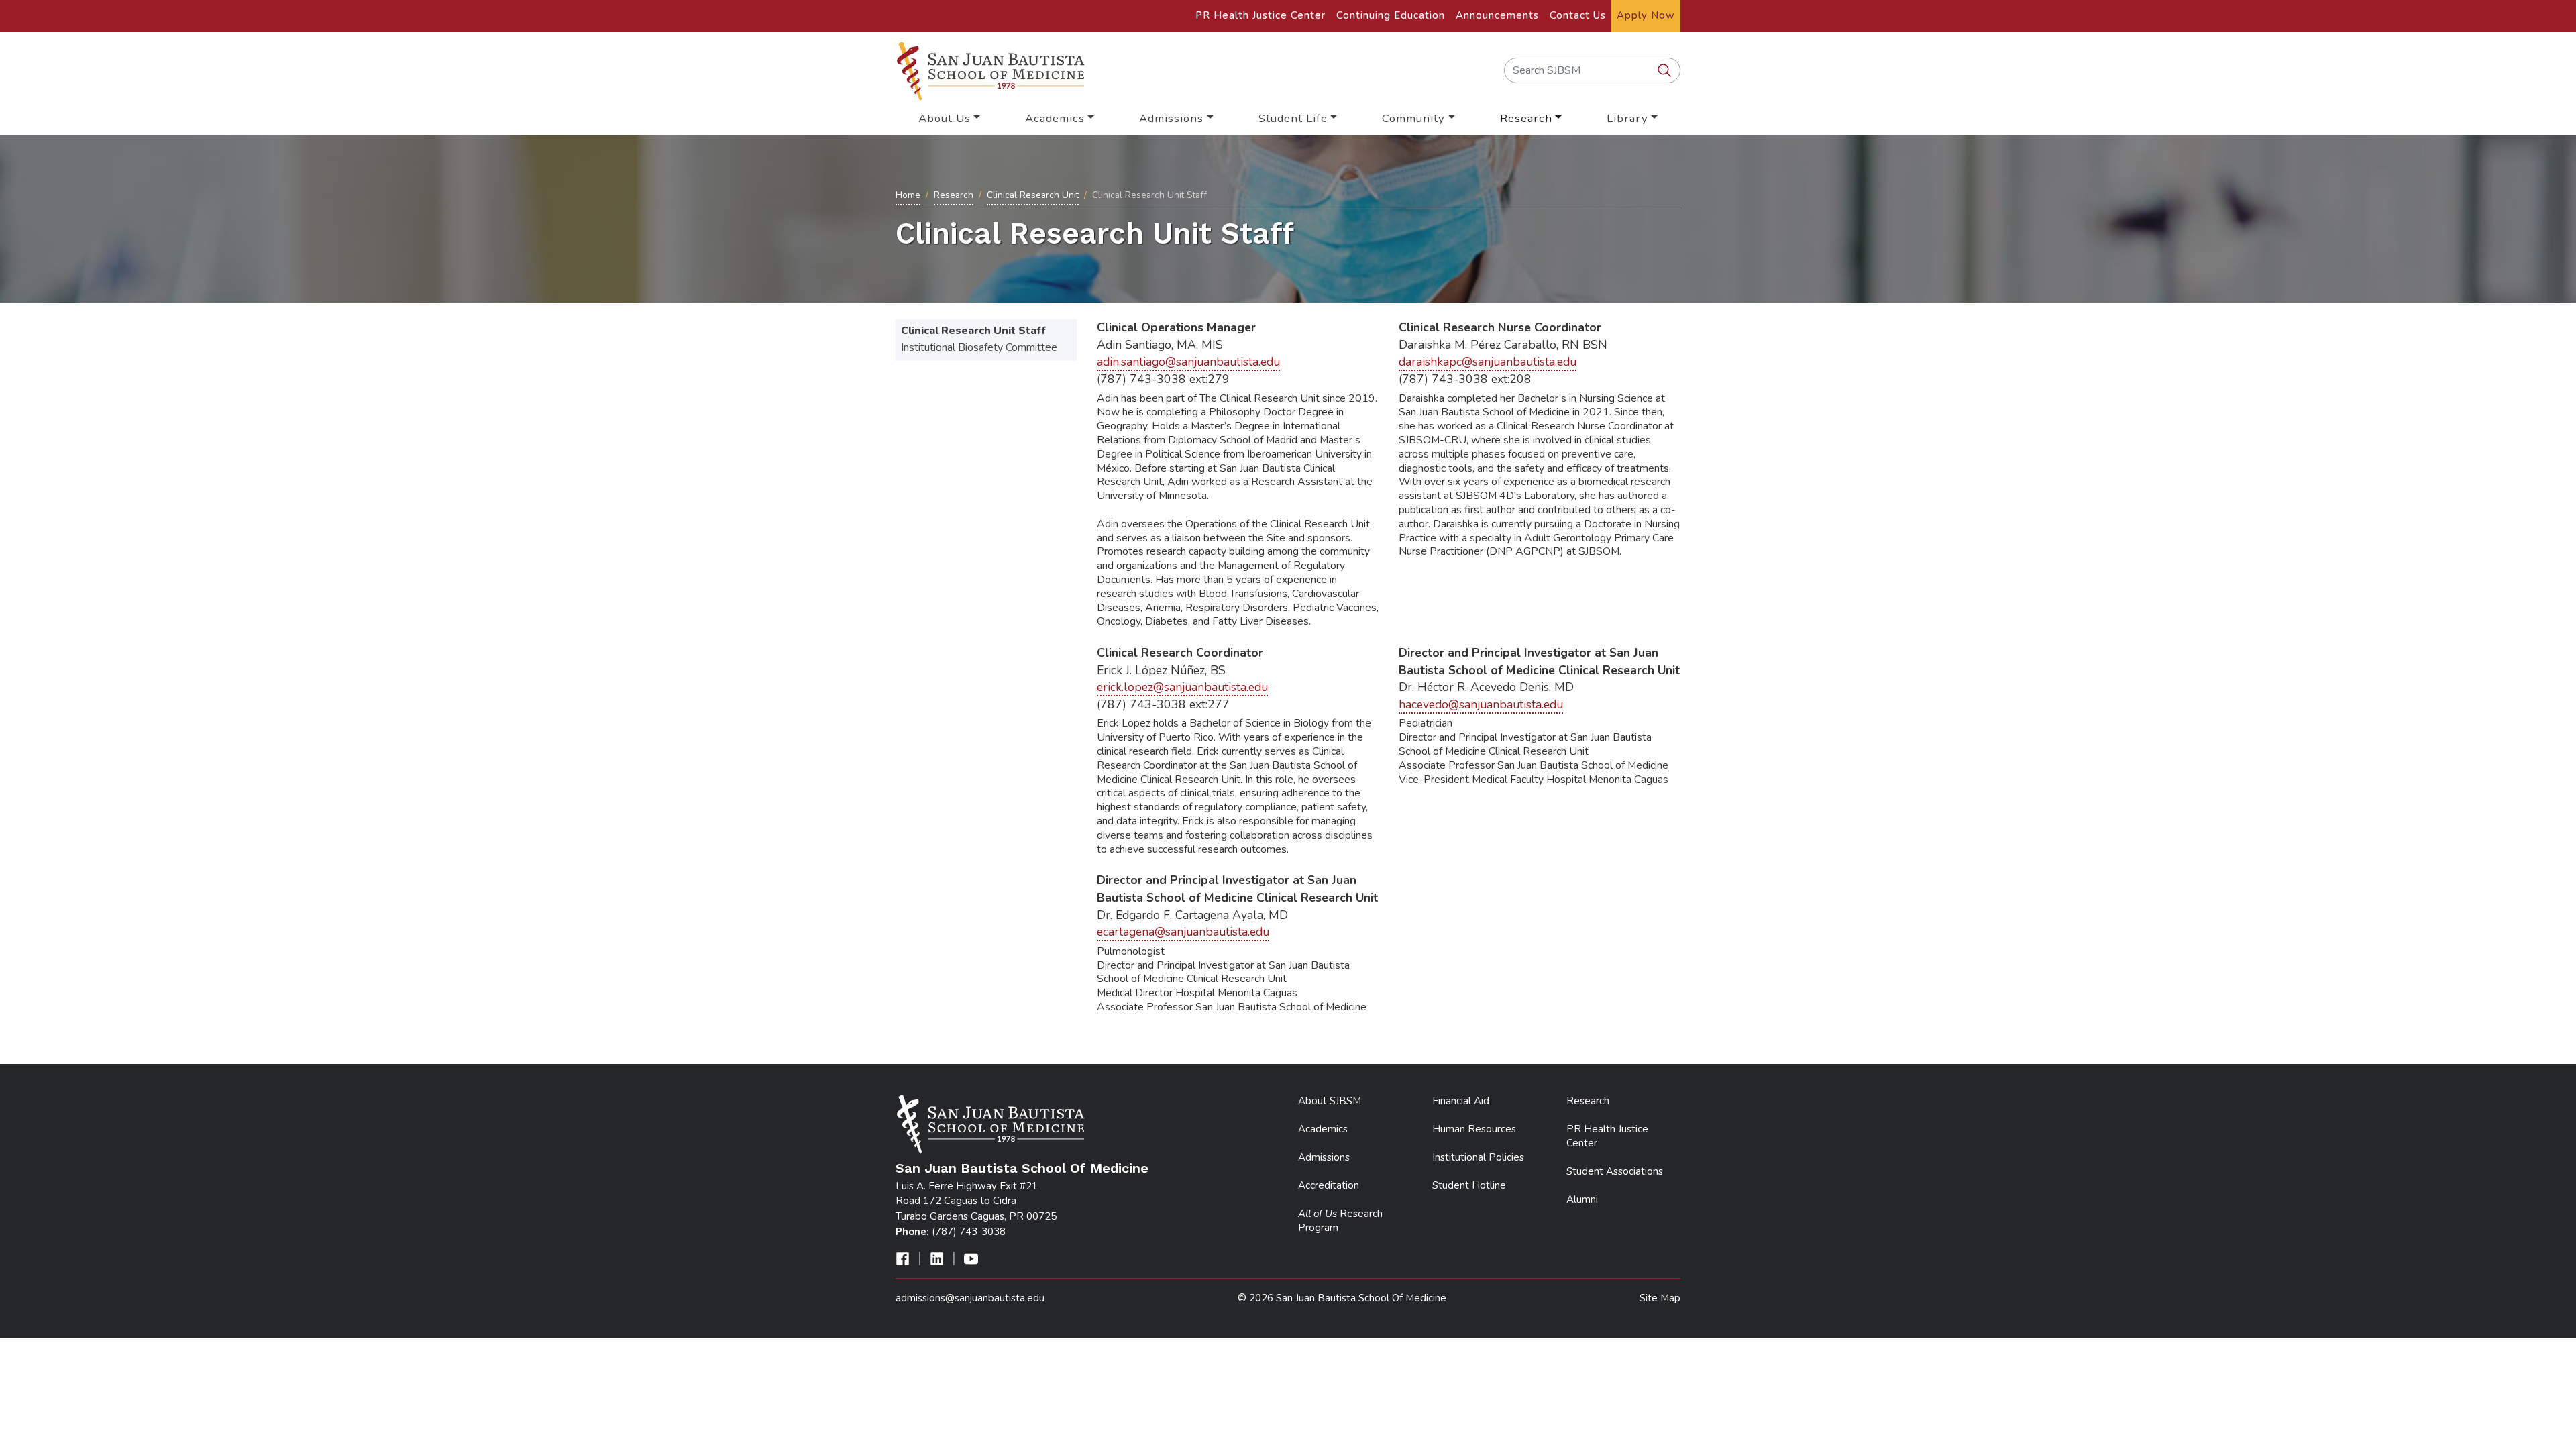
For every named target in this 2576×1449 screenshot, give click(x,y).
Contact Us (1578, 15)
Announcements (1497, 15)
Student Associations (1615, 1171)
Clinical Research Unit (1033, 195)
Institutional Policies (1478, 1157)
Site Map (1660, 1298)
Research (954, 195)
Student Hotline (1469, 1185)
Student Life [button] (1293, 118)
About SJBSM (1330, 1101)
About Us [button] (945, 118)
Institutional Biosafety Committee (979, 347)
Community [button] (1413, 118)
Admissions (1324, 1157)
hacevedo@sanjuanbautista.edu (1481, 704)
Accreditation (1329, 1185)
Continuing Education (1391, 15)
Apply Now (1646, 15)
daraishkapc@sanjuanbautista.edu (1488, 362)
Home (908, 195)
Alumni (1582, 1199)
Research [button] (1526, 118)
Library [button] (1627, 118)
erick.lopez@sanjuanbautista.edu (1182, 687)
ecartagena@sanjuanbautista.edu (1183, 932)
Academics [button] (1055, 118)
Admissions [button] (1171, 118)
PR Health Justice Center (1260, 15)
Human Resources (1474, 1129)
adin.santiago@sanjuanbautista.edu (1188, 362)
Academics (1323, 1129)
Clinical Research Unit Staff (973, 331)
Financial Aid (1461, 1101)
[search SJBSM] (1666, 71)
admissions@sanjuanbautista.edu (970, 1298)
